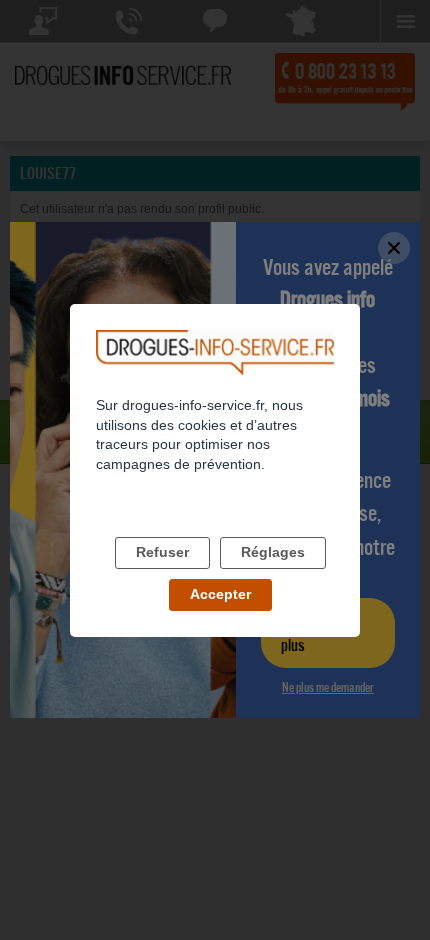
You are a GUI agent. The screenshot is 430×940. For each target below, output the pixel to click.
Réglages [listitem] (273, 552)
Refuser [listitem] (162, 552)
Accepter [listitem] (220, 594)
